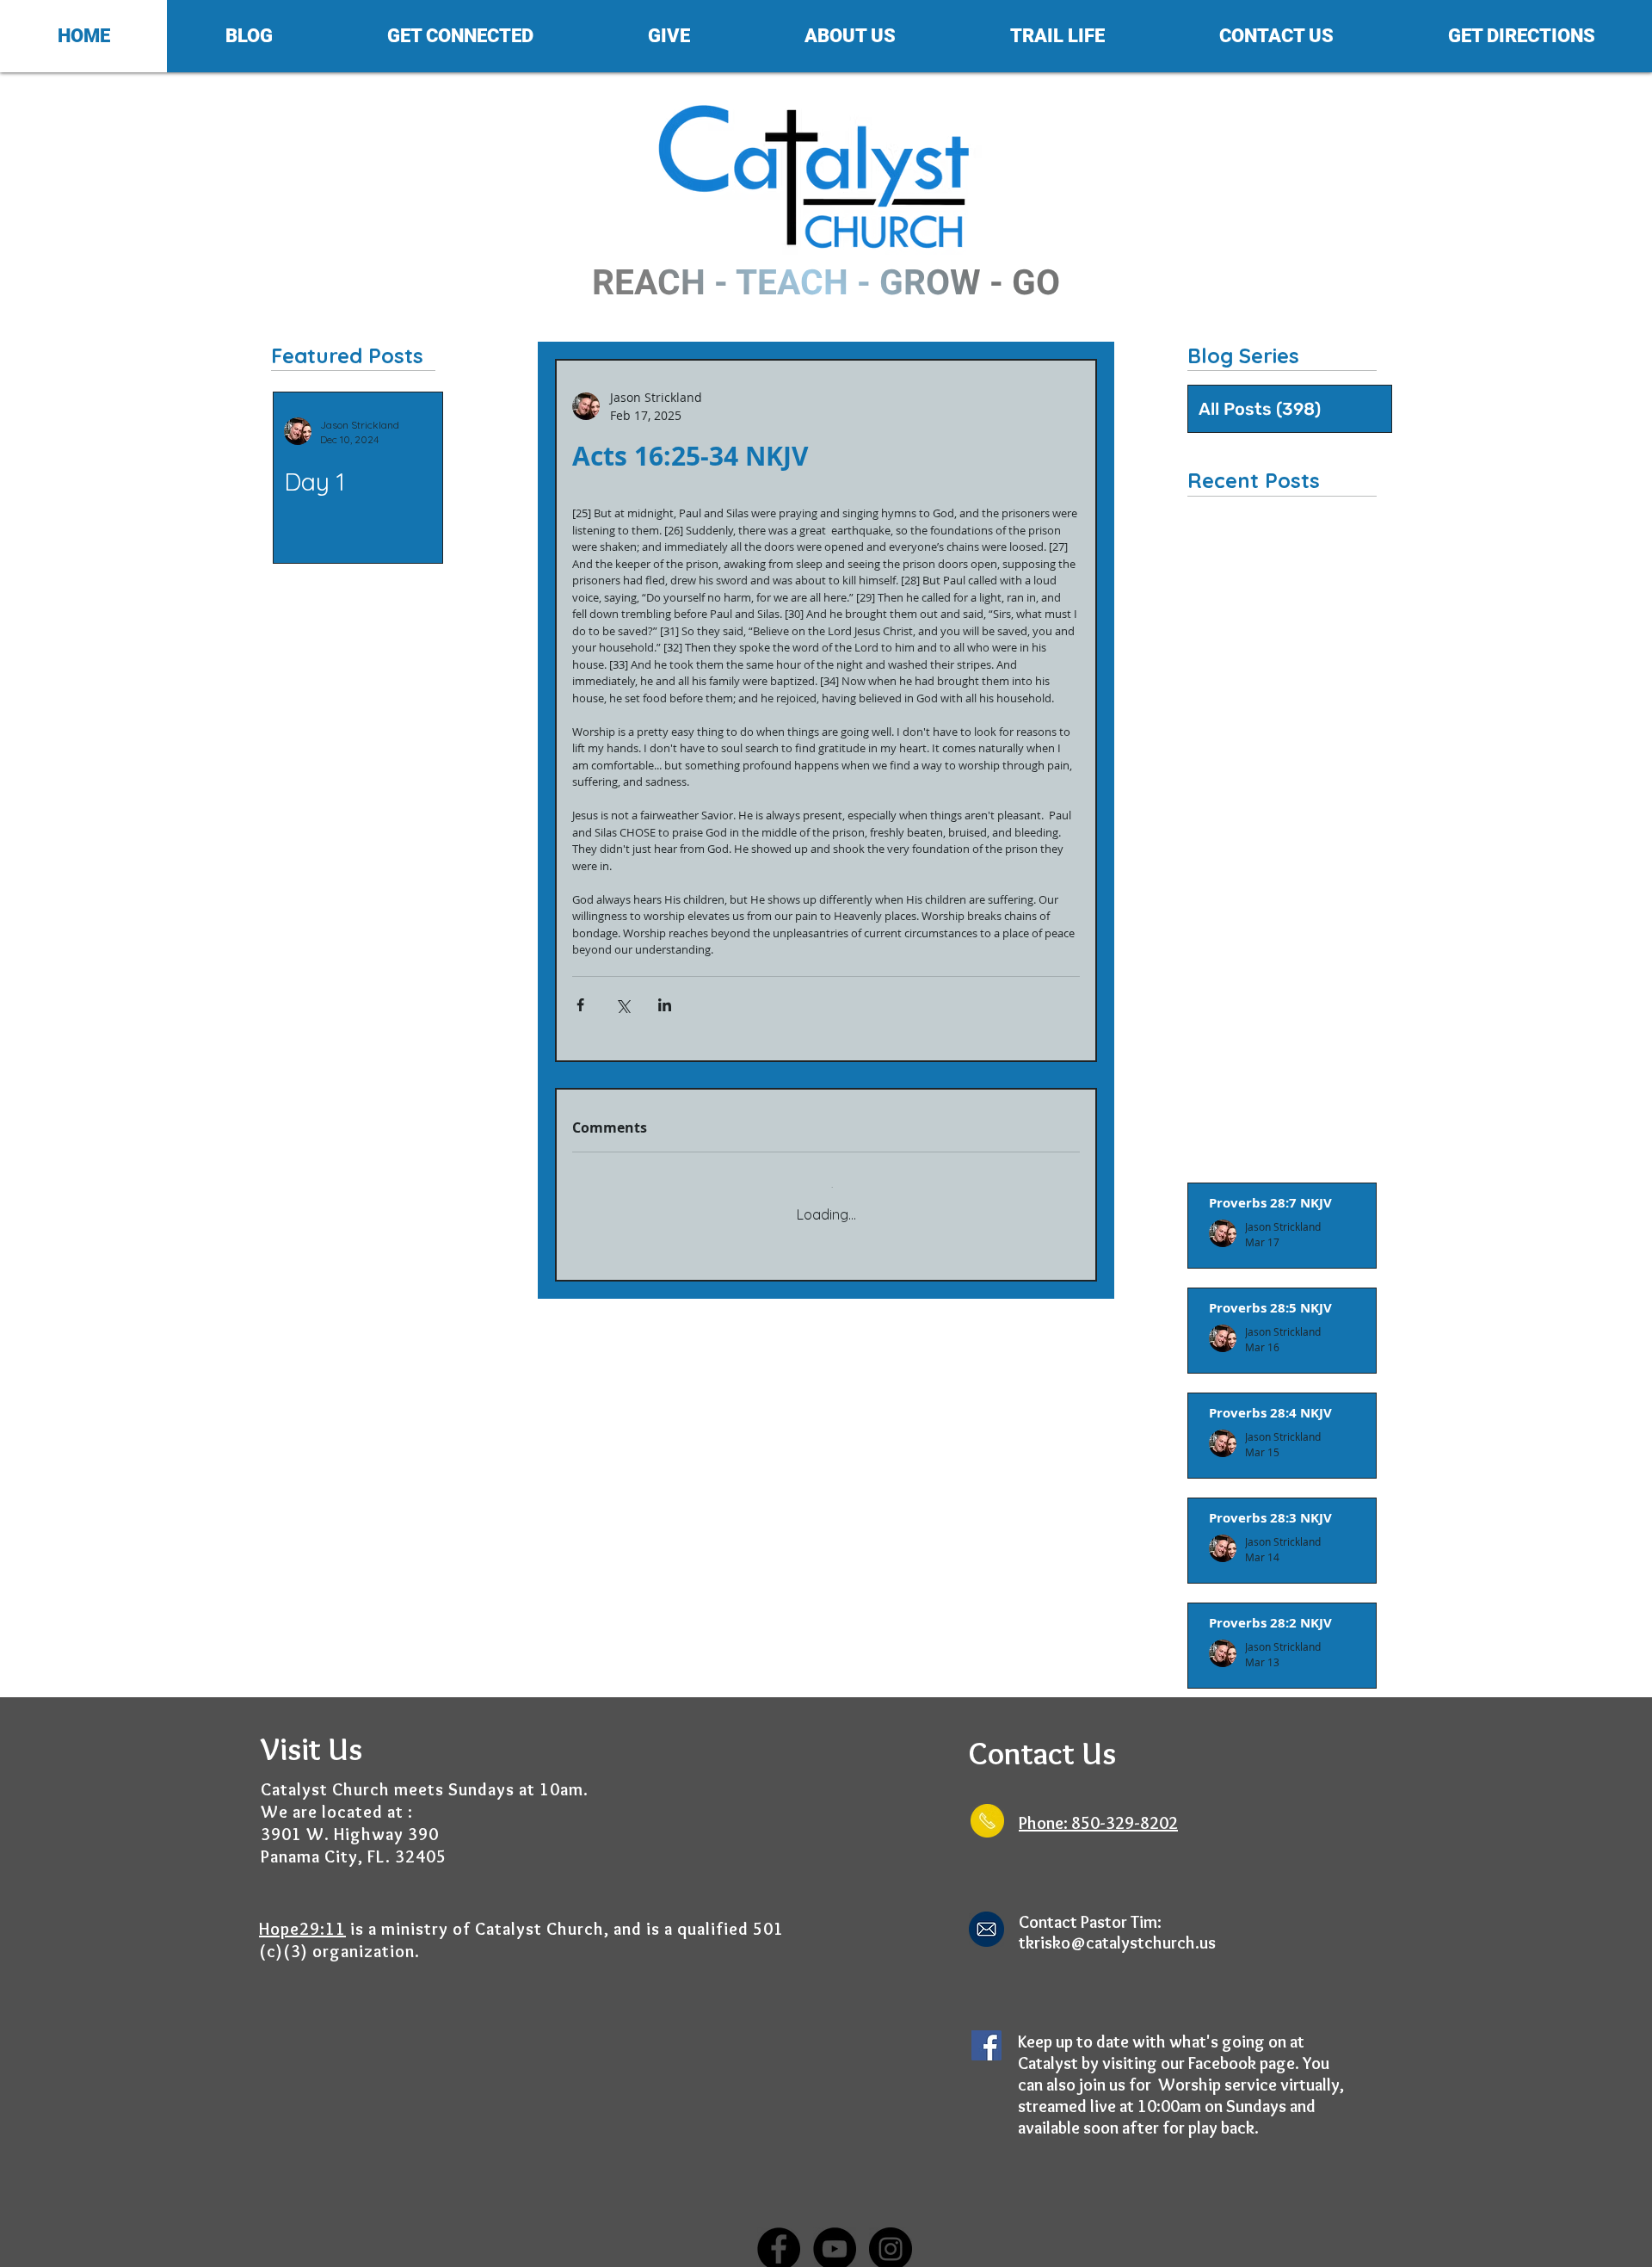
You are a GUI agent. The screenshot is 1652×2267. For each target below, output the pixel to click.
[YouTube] (835, 2237)
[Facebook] (779, 2237)
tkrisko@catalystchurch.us (1117, 1930)
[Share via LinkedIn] (665, 1005)
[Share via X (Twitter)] (623, 1005)
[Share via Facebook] (580, 1005)
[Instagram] (891, 2237)
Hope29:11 (302, 1917)
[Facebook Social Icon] (986, 2033)
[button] (248, 36)
